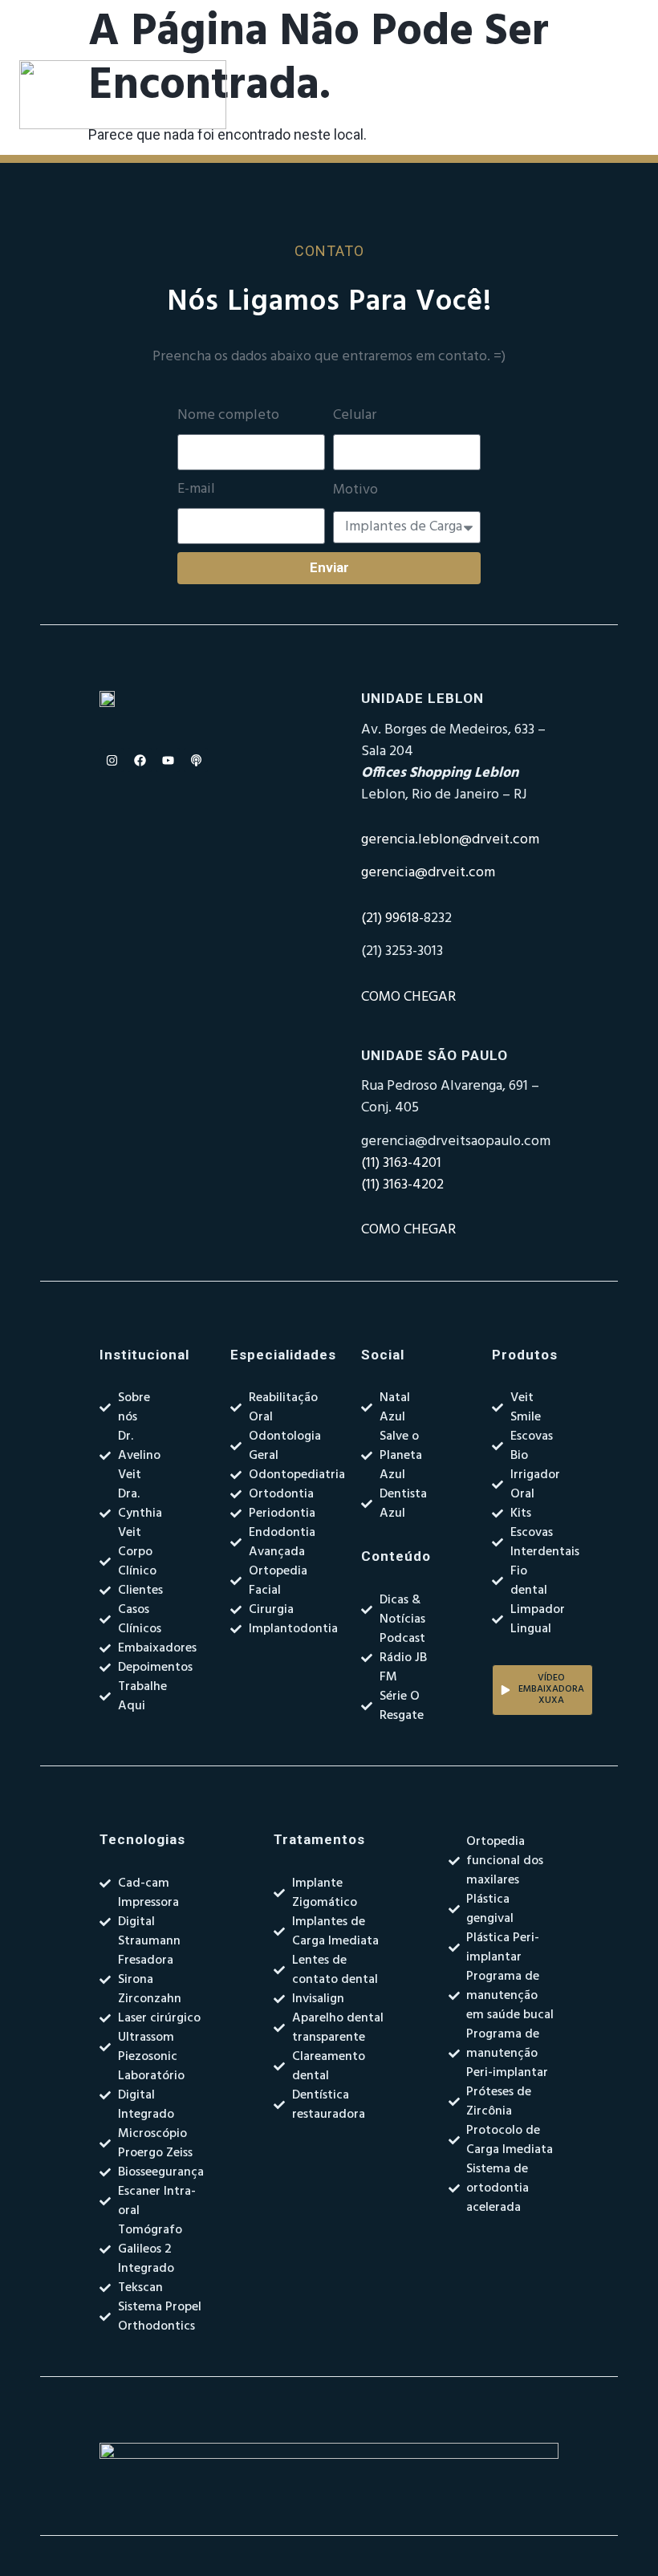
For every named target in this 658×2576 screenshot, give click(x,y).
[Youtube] (168, 760)
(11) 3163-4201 (401, 1163)
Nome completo (228, 416)
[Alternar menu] (408, 95)
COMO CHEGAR (408, 997)
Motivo (355, 490)
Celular (355, 416)
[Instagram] (112, 760)
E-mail (196, 490)
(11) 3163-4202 (402, 1185)
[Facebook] (140, 760)
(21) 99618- (392, 918)
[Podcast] (196, 760)
